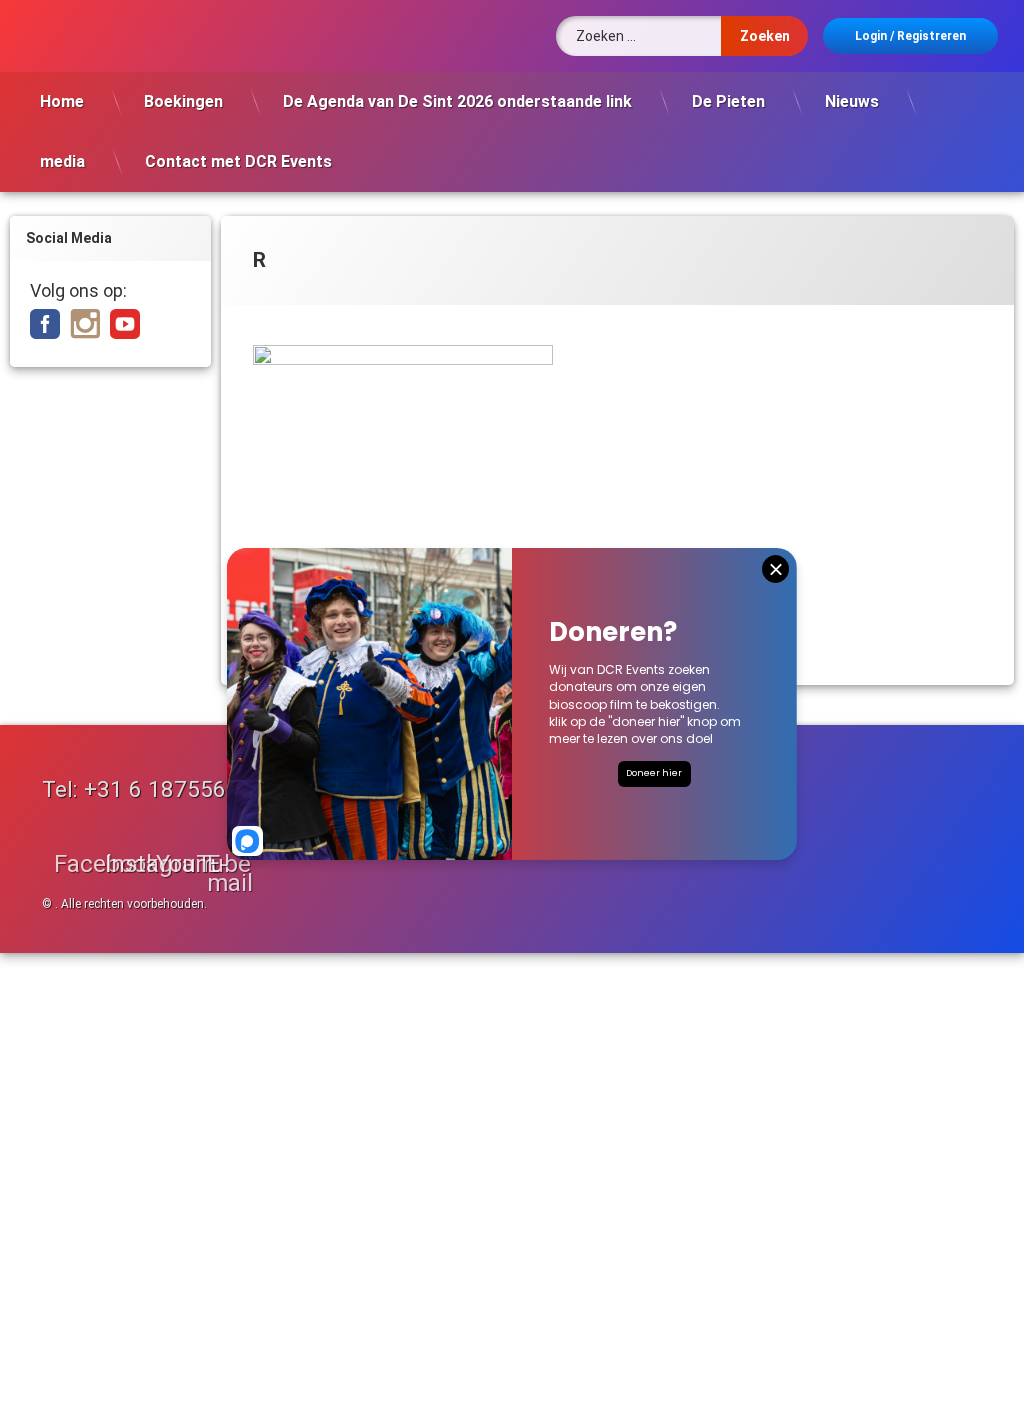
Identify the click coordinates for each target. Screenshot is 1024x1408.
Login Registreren (910, 36)
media (62, 161)
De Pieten (728, 101)
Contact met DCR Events (238, 161)
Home (62, 101)
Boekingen (183, 101)
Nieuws (852, 101)
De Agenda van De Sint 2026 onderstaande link (457, 101)
